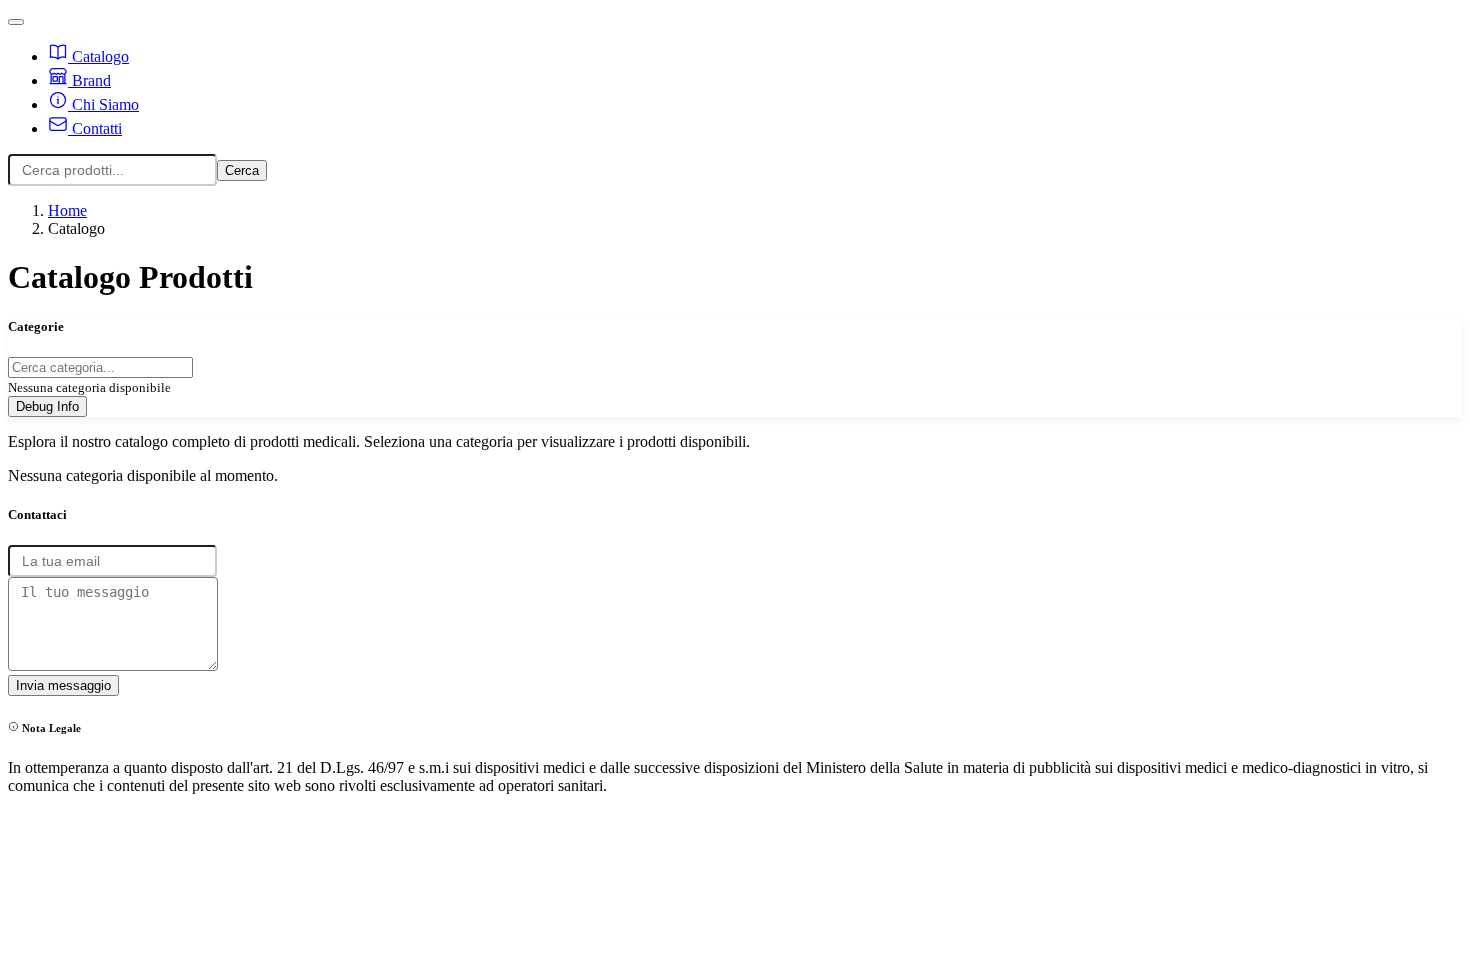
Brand (89, 80)
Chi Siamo (103, 104)
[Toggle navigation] (16, 22)
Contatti (95, 128)
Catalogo (98, 56)
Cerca (242, 170)
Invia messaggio (63, 685)
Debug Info (47, 406)
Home (67, 210)
